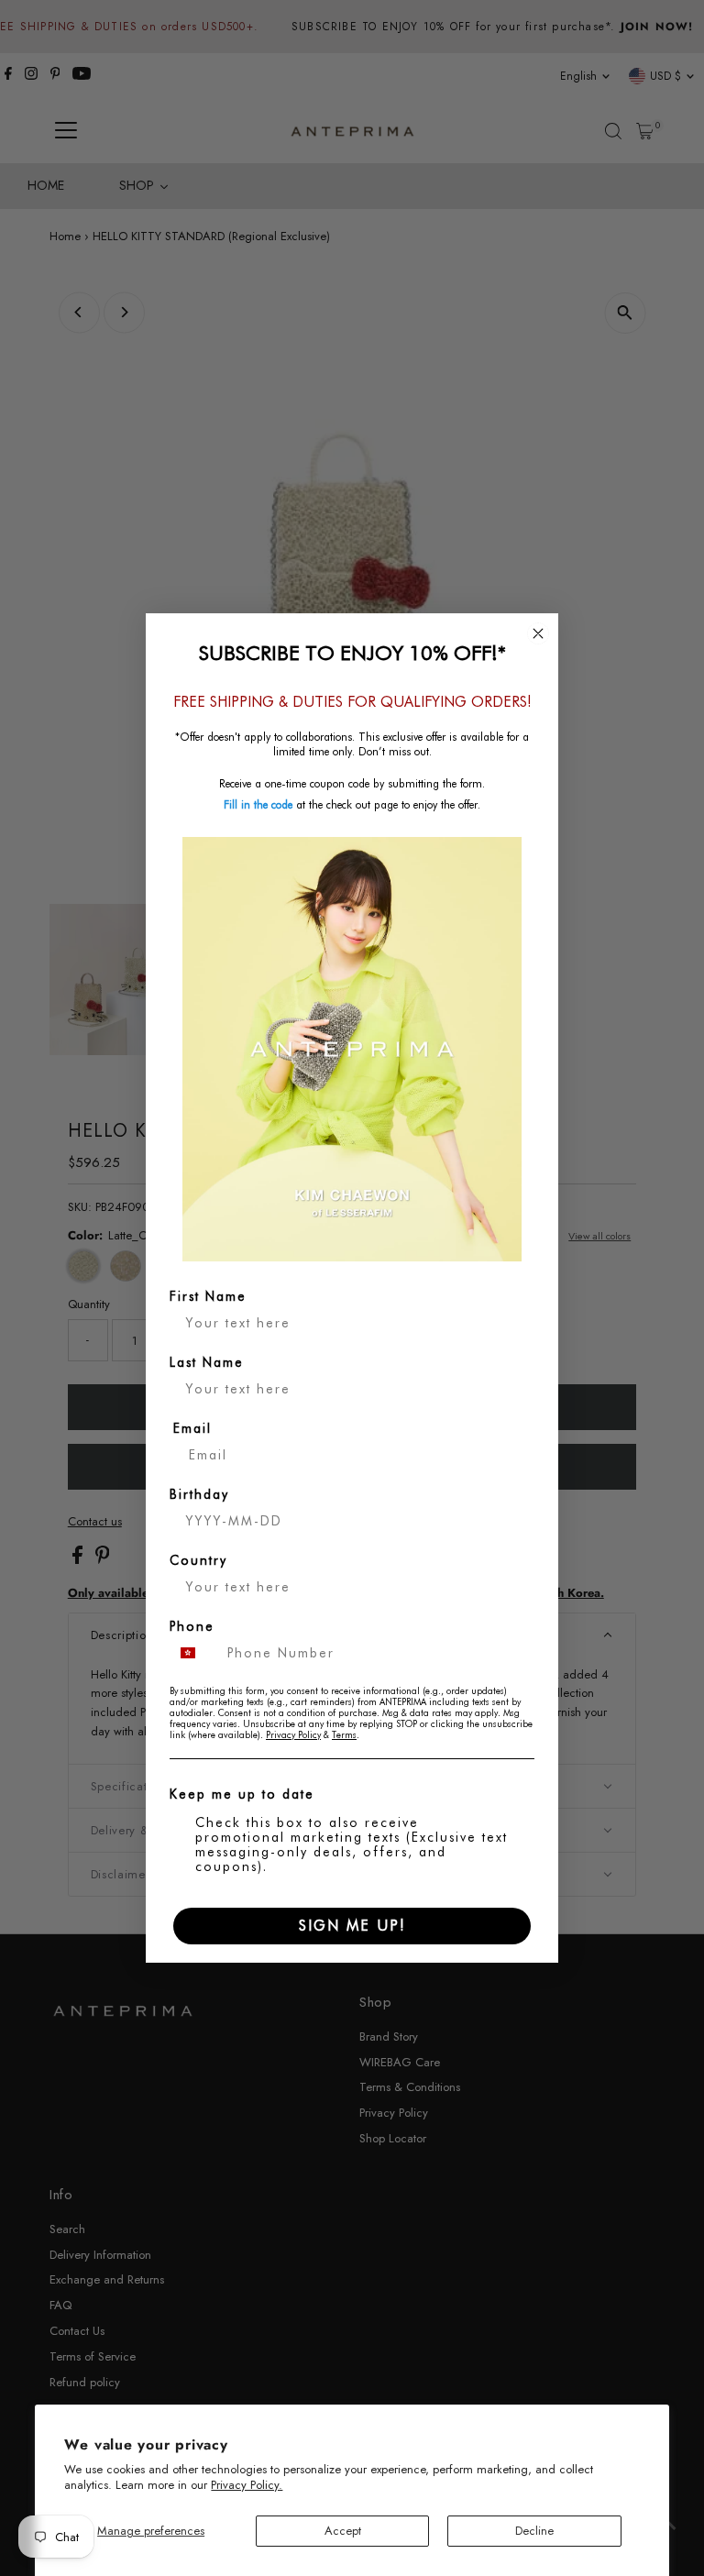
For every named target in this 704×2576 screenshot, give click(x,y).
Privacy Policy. (247, 2485)
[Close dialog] (538, 633)
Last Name (207, 1362)
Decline (534, 2531)
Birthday (199, 1494)
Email (192, 1428)
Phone (192, 1626)
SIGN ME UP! (352, 1926)
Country (198, 1560)
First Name (208, 1296)
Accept (343, 2531)
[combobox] (194, 1653)
